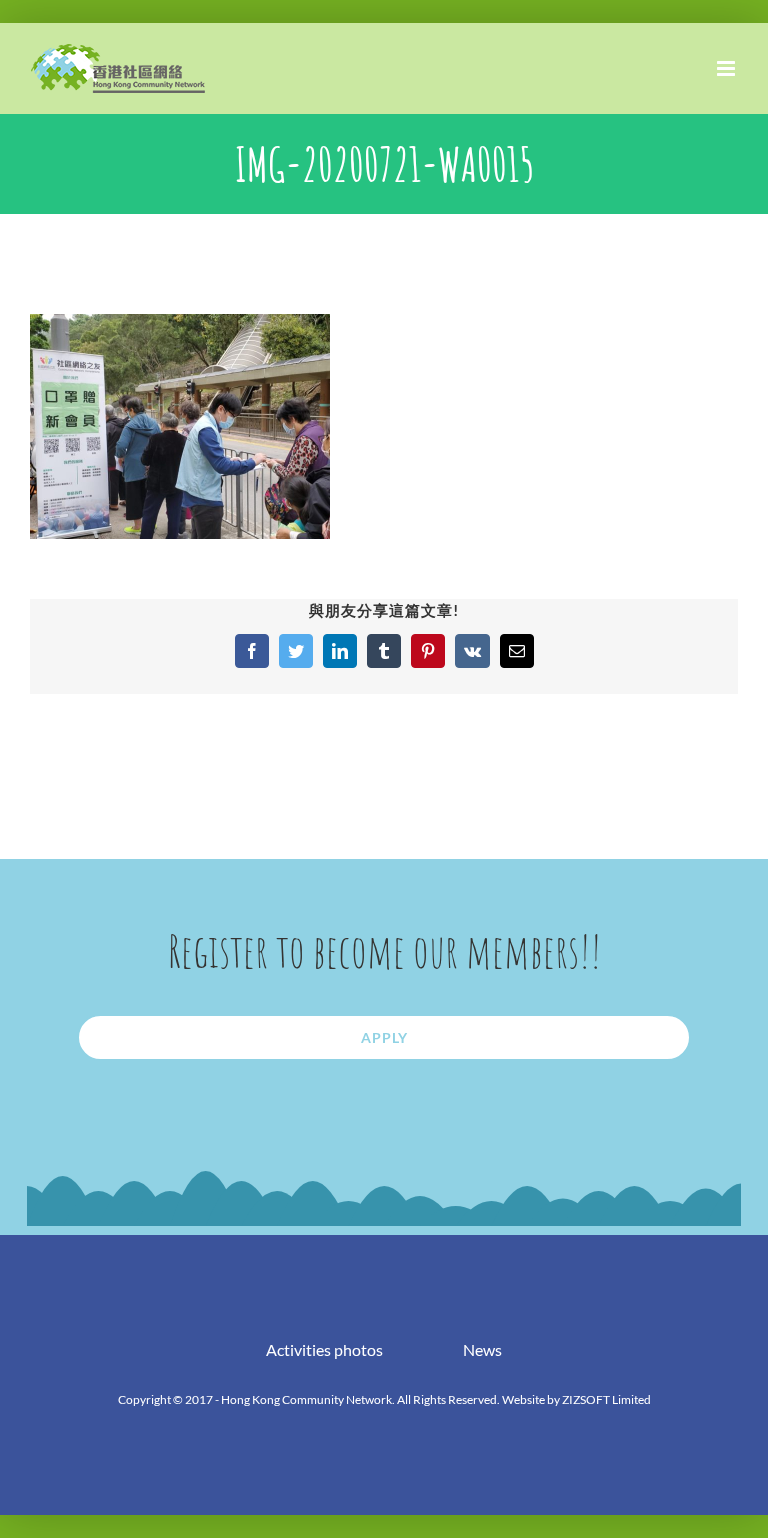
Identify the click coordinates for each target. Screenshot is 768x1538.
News (482, 1349)
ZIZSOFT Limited (606, 1399)
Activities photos (324, 1349)
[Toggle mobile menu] (727, 68)
